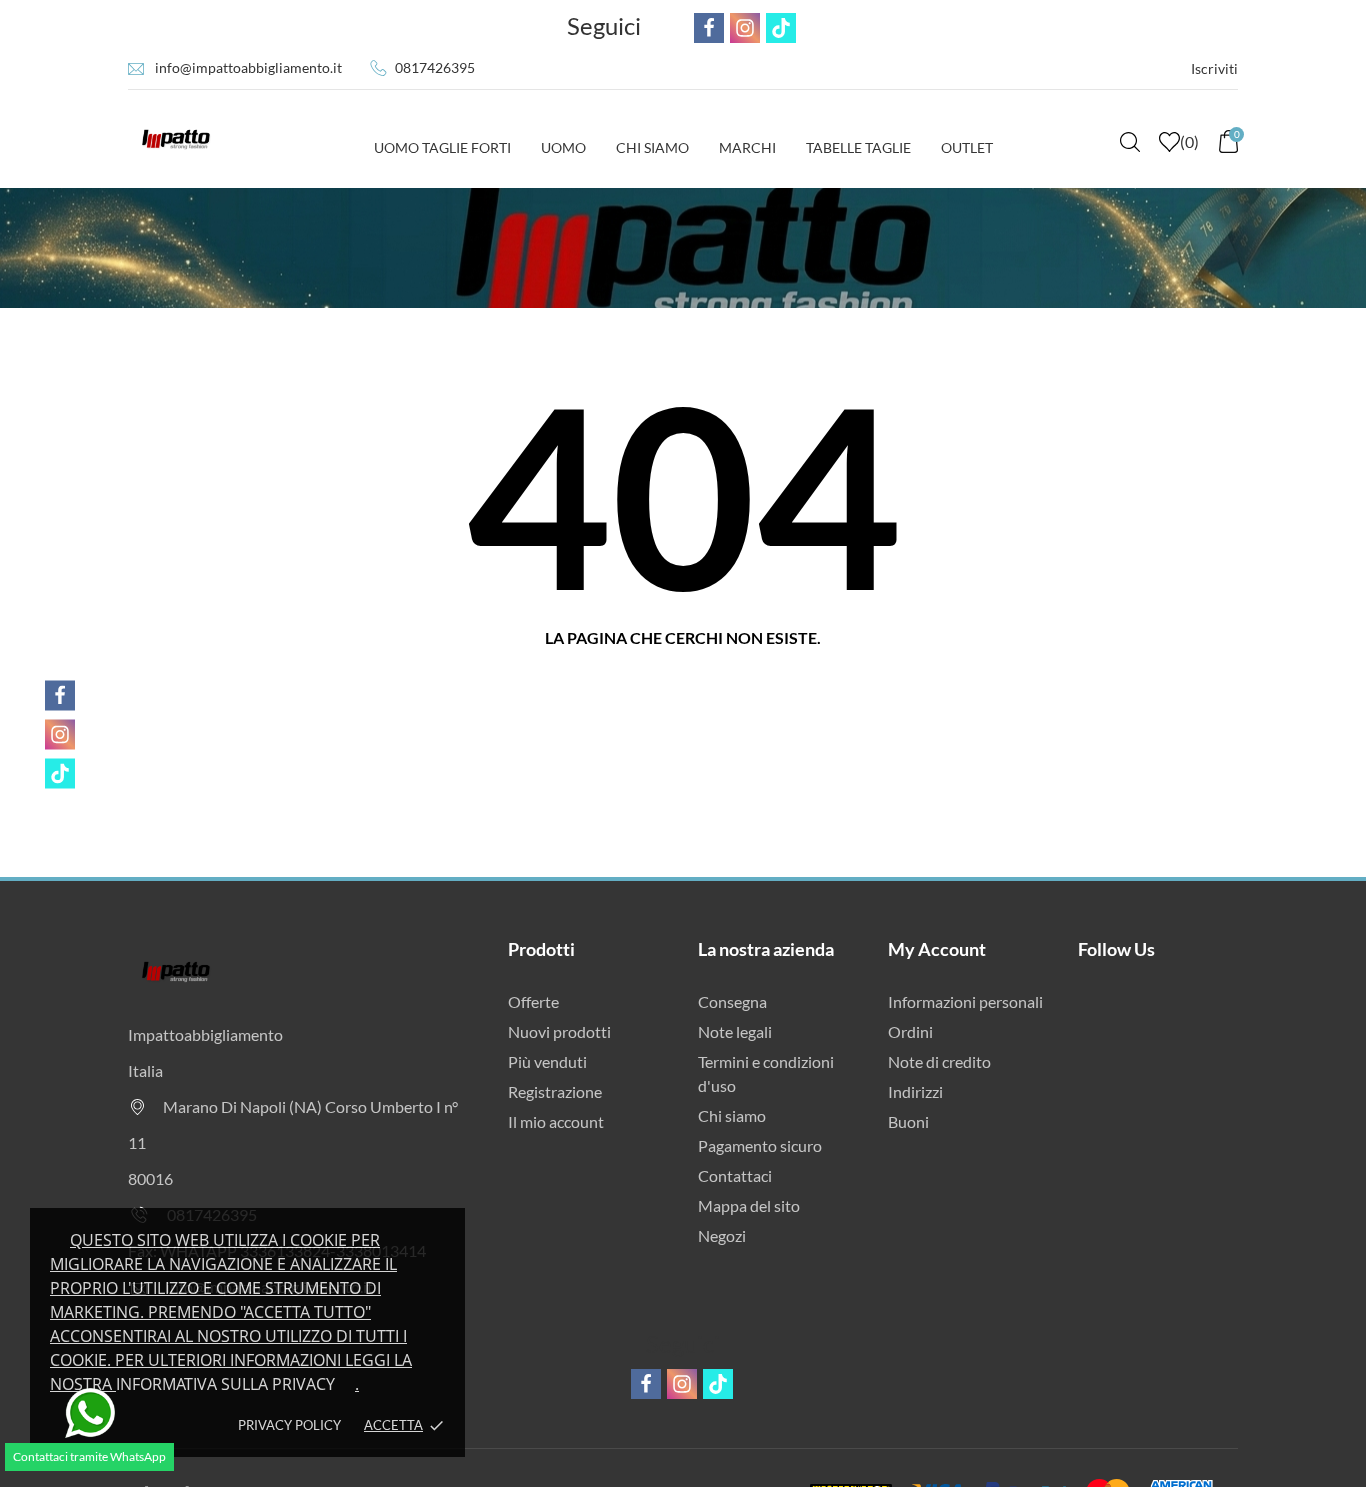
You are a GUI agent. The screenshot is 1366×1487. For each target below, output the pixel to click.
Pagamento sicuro (760, 1145)
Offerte (533, 1001)
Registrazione (555, 1091)
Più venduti (547, 1061)
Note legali (735, 1031)
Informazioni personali (965, 1001)
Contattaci (735, 1175)
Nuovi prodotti (559, 1031)
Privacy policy (289, 1425)
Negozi (722, 1235)
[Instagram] (60, 734)
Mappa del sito (749, 1205)
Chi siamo (732, 1115)
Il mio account (556, 1121)
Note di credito (939, 1061)
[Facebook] (60, 695)
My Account (937, 949)
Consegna (732, 1001)
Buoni (908, 1121)
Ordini (910, 1031)
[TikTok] (60, 773)
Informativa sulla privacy (225, 1384)
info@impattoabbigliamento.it (248, 67)
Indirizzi (915, 1091)
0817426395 (435, 67)
